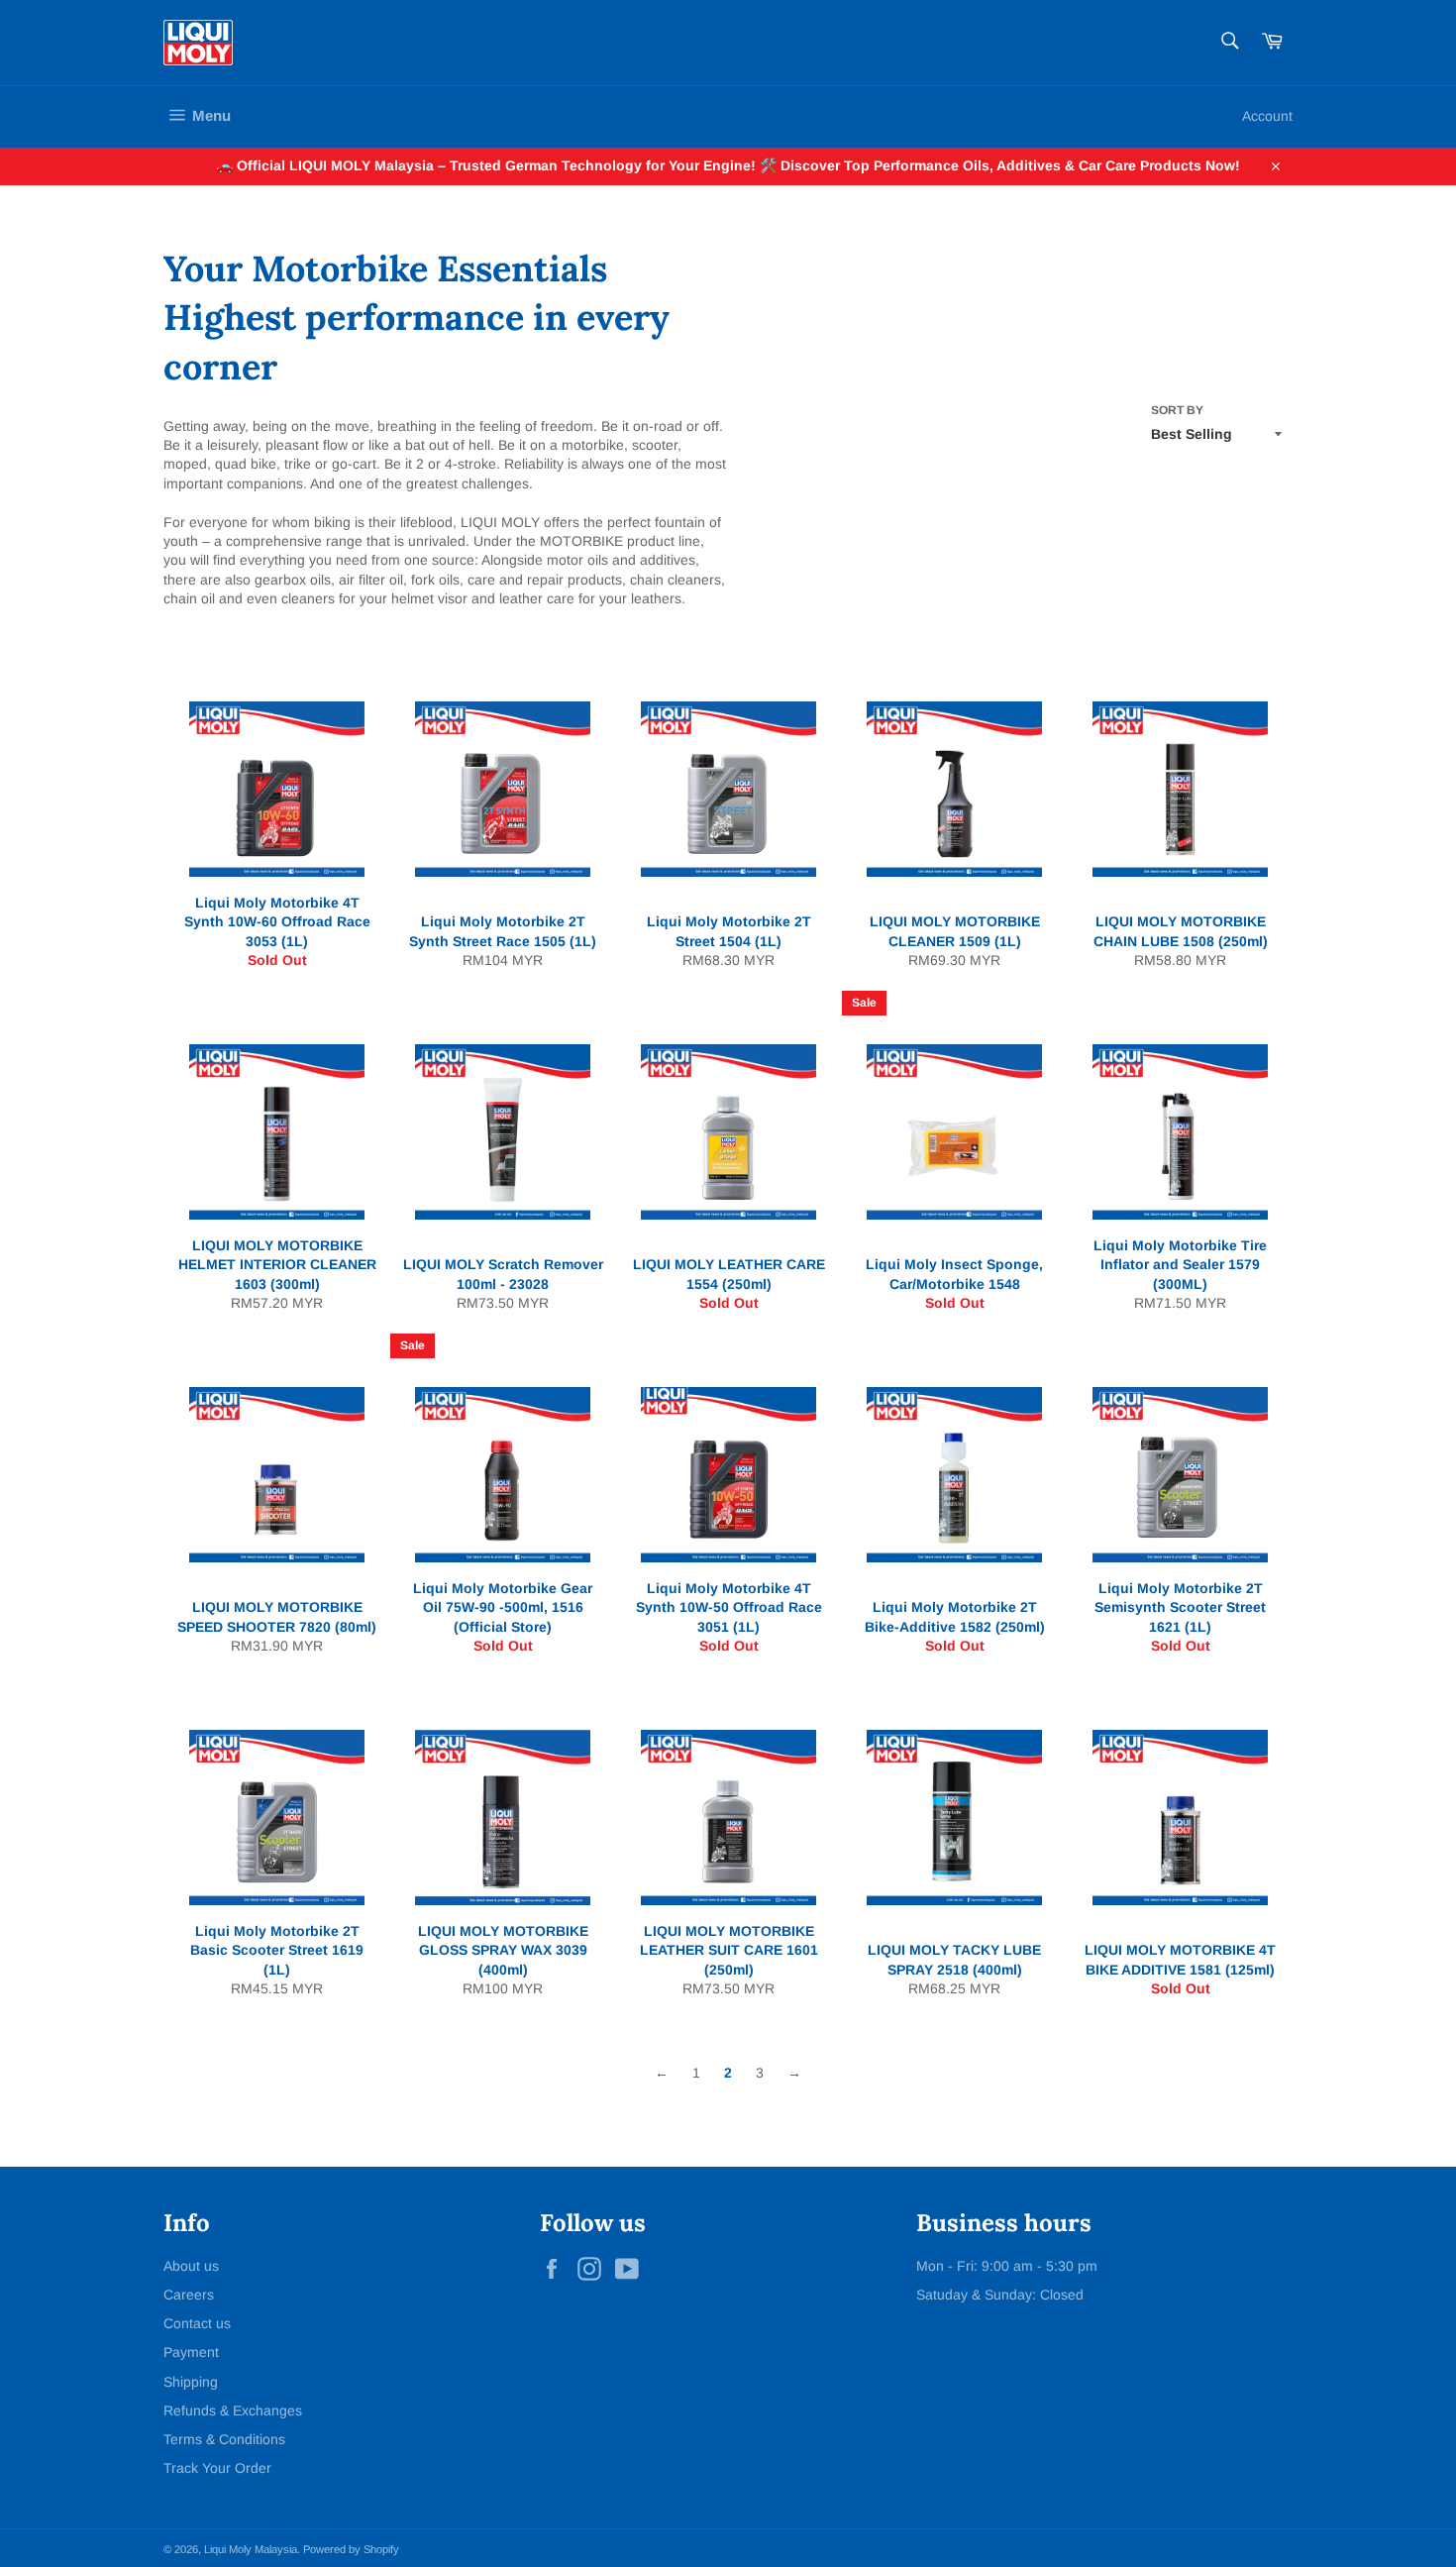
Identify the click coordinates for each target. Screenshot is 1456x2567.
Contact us (197, 2323)
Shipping (191, 2382)
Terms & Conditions (224, 2439)
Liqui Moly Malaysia (251, 2549)
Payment (191, 2352)
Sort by (1177, 410)
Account (1267, 116)
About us (191, 2266)
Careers (189, 2295)
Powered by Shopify (351, 2549)
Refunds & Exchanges (233, 2410)
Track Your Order (217, 2468)
